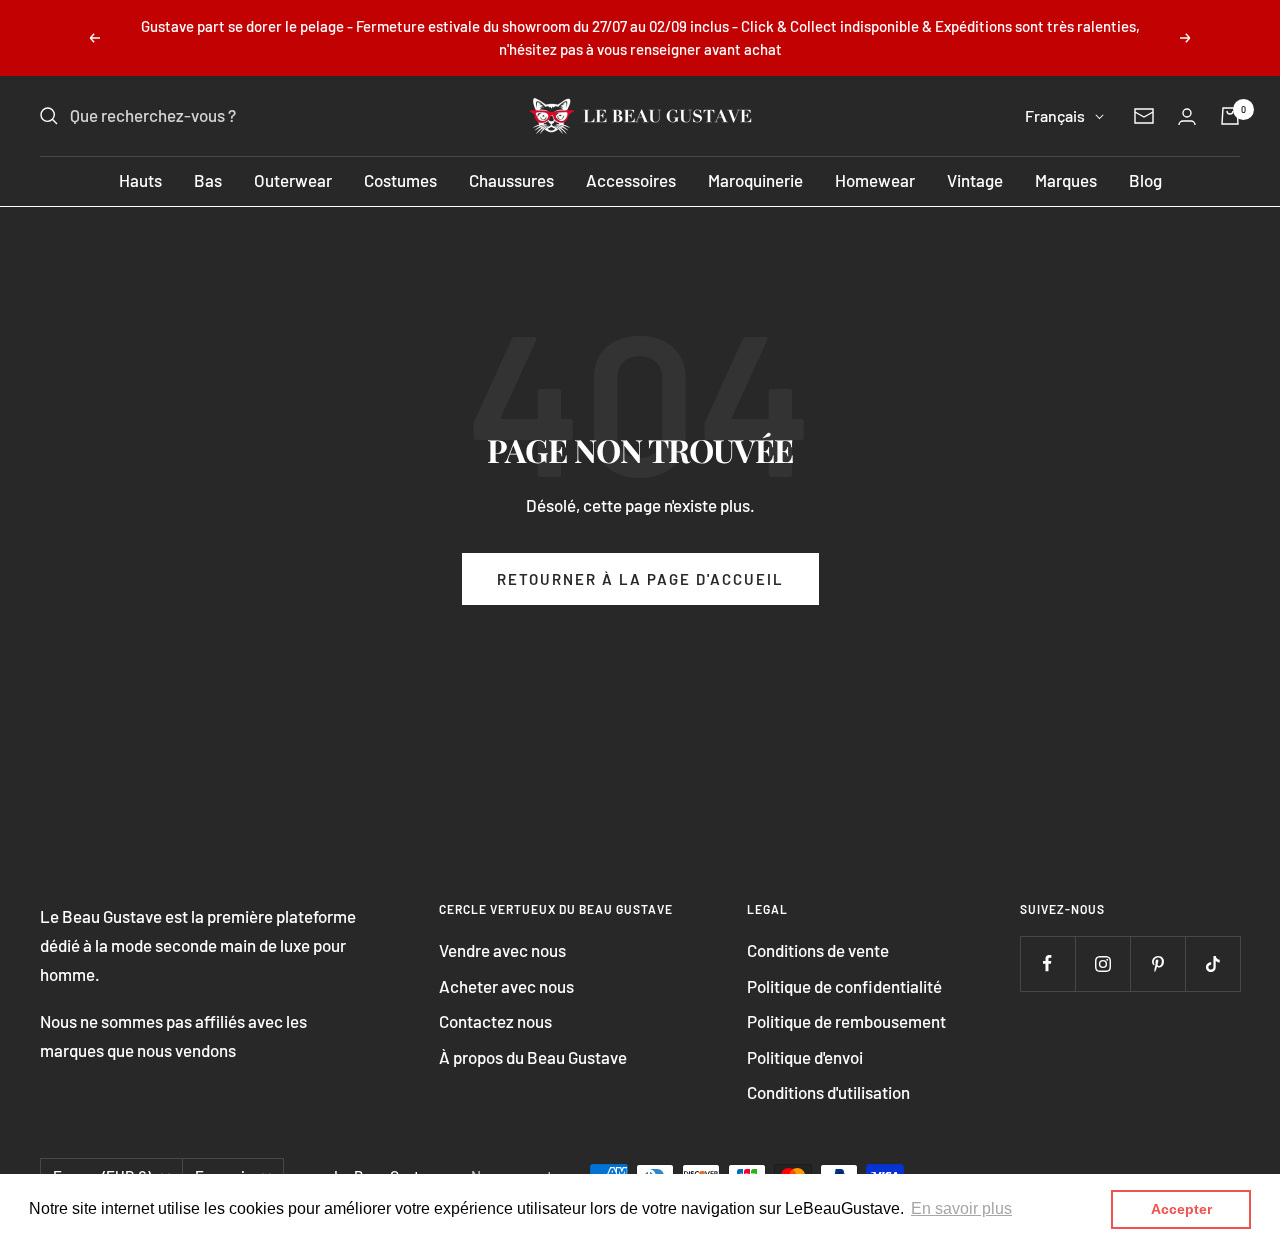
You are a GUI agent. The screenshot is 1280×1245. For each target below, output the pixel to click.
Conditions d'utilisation (828, 1092)
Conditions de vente (818, 950)
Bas (208, 180)
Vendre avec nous (502, 950)
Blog (1145, 180)
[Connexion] (1187, 116)
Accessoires (631, 180)
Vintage (975, 180)
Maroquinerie (755, 180)
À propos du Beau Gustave (533, 1057)
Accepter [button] (1181, 1209)
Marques (1066, 180)
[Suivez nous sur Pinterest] (1157, 963)
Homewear (875, 180)
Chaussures (511, 180)
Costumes (400, 180)
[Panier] (1230, 116)
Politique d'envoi (805, 1057)
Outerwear (293, 180)
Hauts (140, 180)
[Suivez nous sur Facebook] (1047, 963)
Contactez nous (495, 1021)
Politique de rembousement (846, 1021)
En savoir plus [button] (961, 1208)
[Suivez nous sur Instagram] (1102, 963)
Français (1055, 115)
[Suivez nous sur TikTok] (1212, 963)
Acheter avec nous (506, 986)
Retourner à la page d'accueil (640, 579)
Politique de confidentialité (844, 986)
